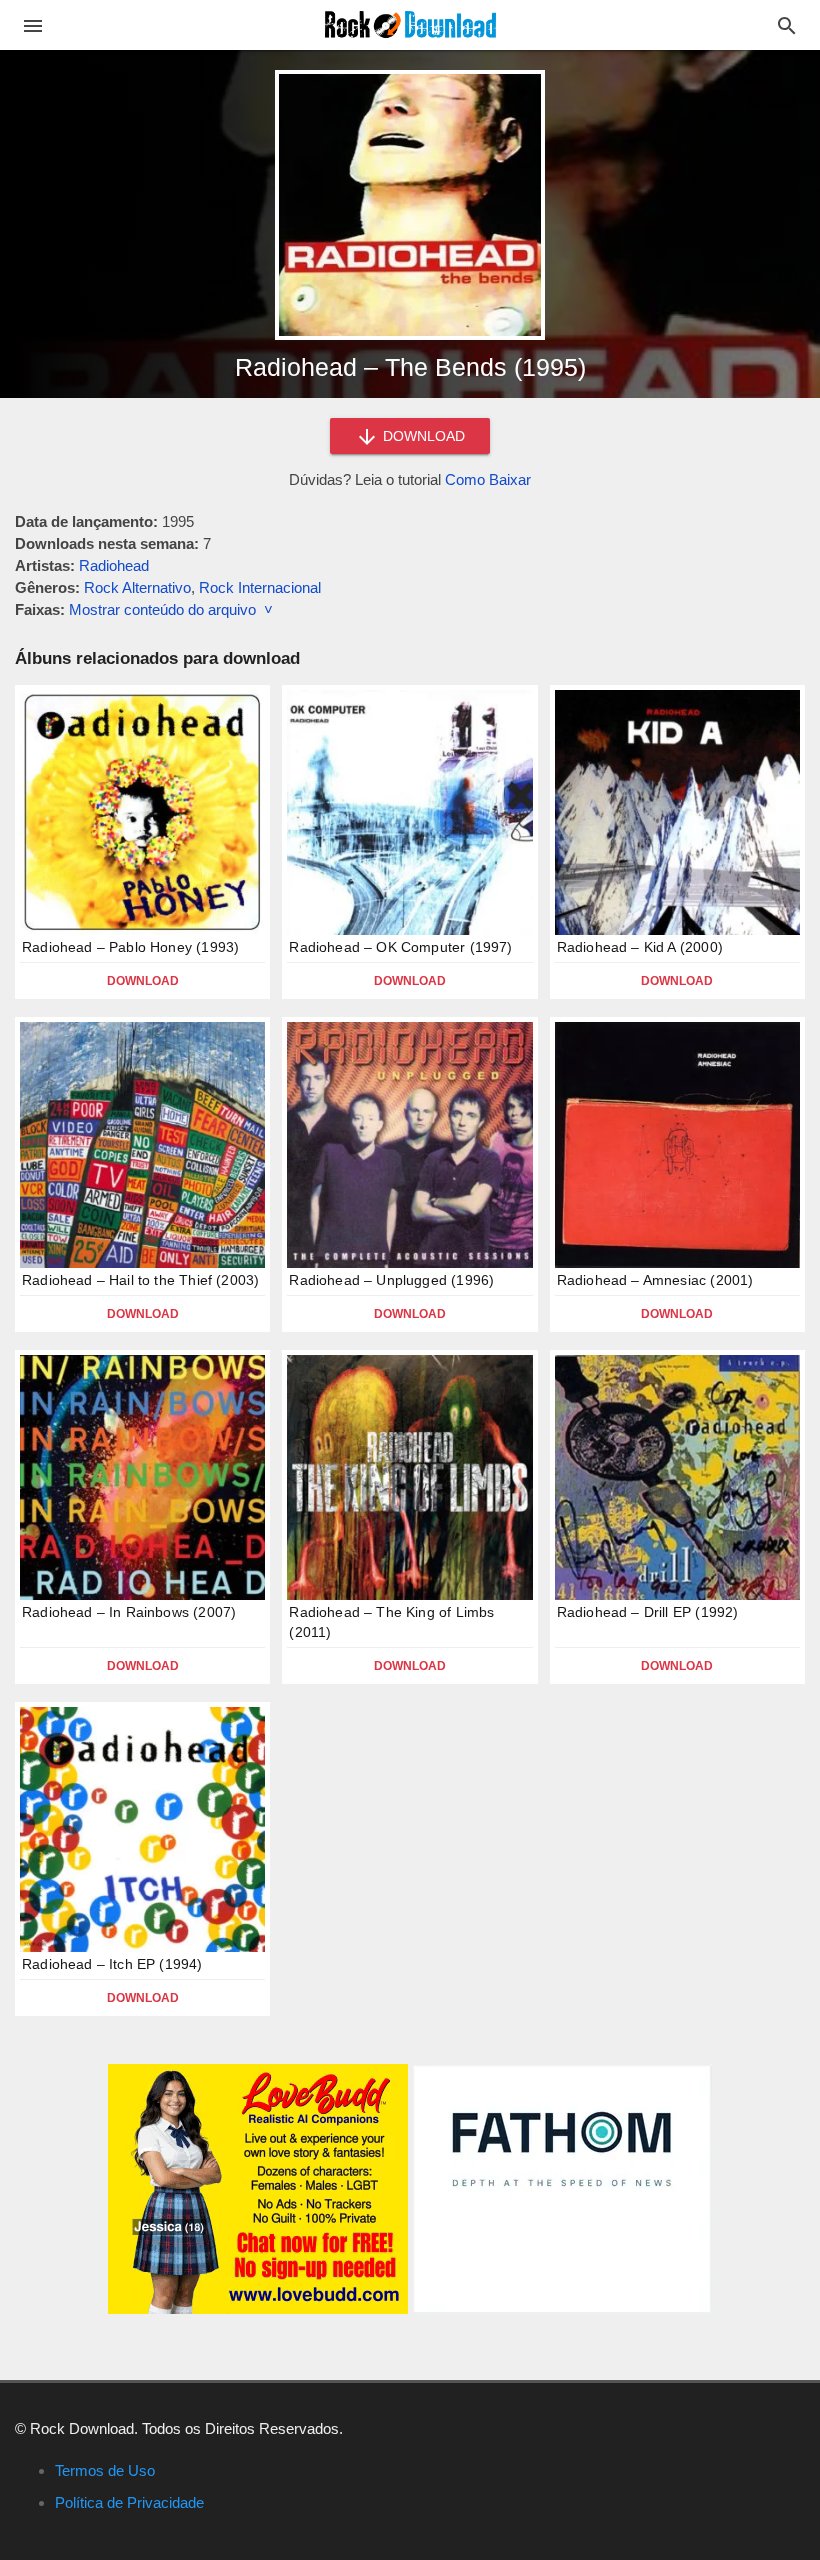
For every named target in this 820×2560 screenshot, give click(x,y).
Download (143, 981)
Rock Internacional (260, 587)
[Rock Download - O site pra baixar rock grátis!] (410, 23)
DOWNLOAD (422, 436)
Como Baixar (488, 479)
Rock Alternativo (137, 587)
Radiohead (114, 565)
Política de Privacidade (129, 2502)
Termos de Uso (105, 2470)
